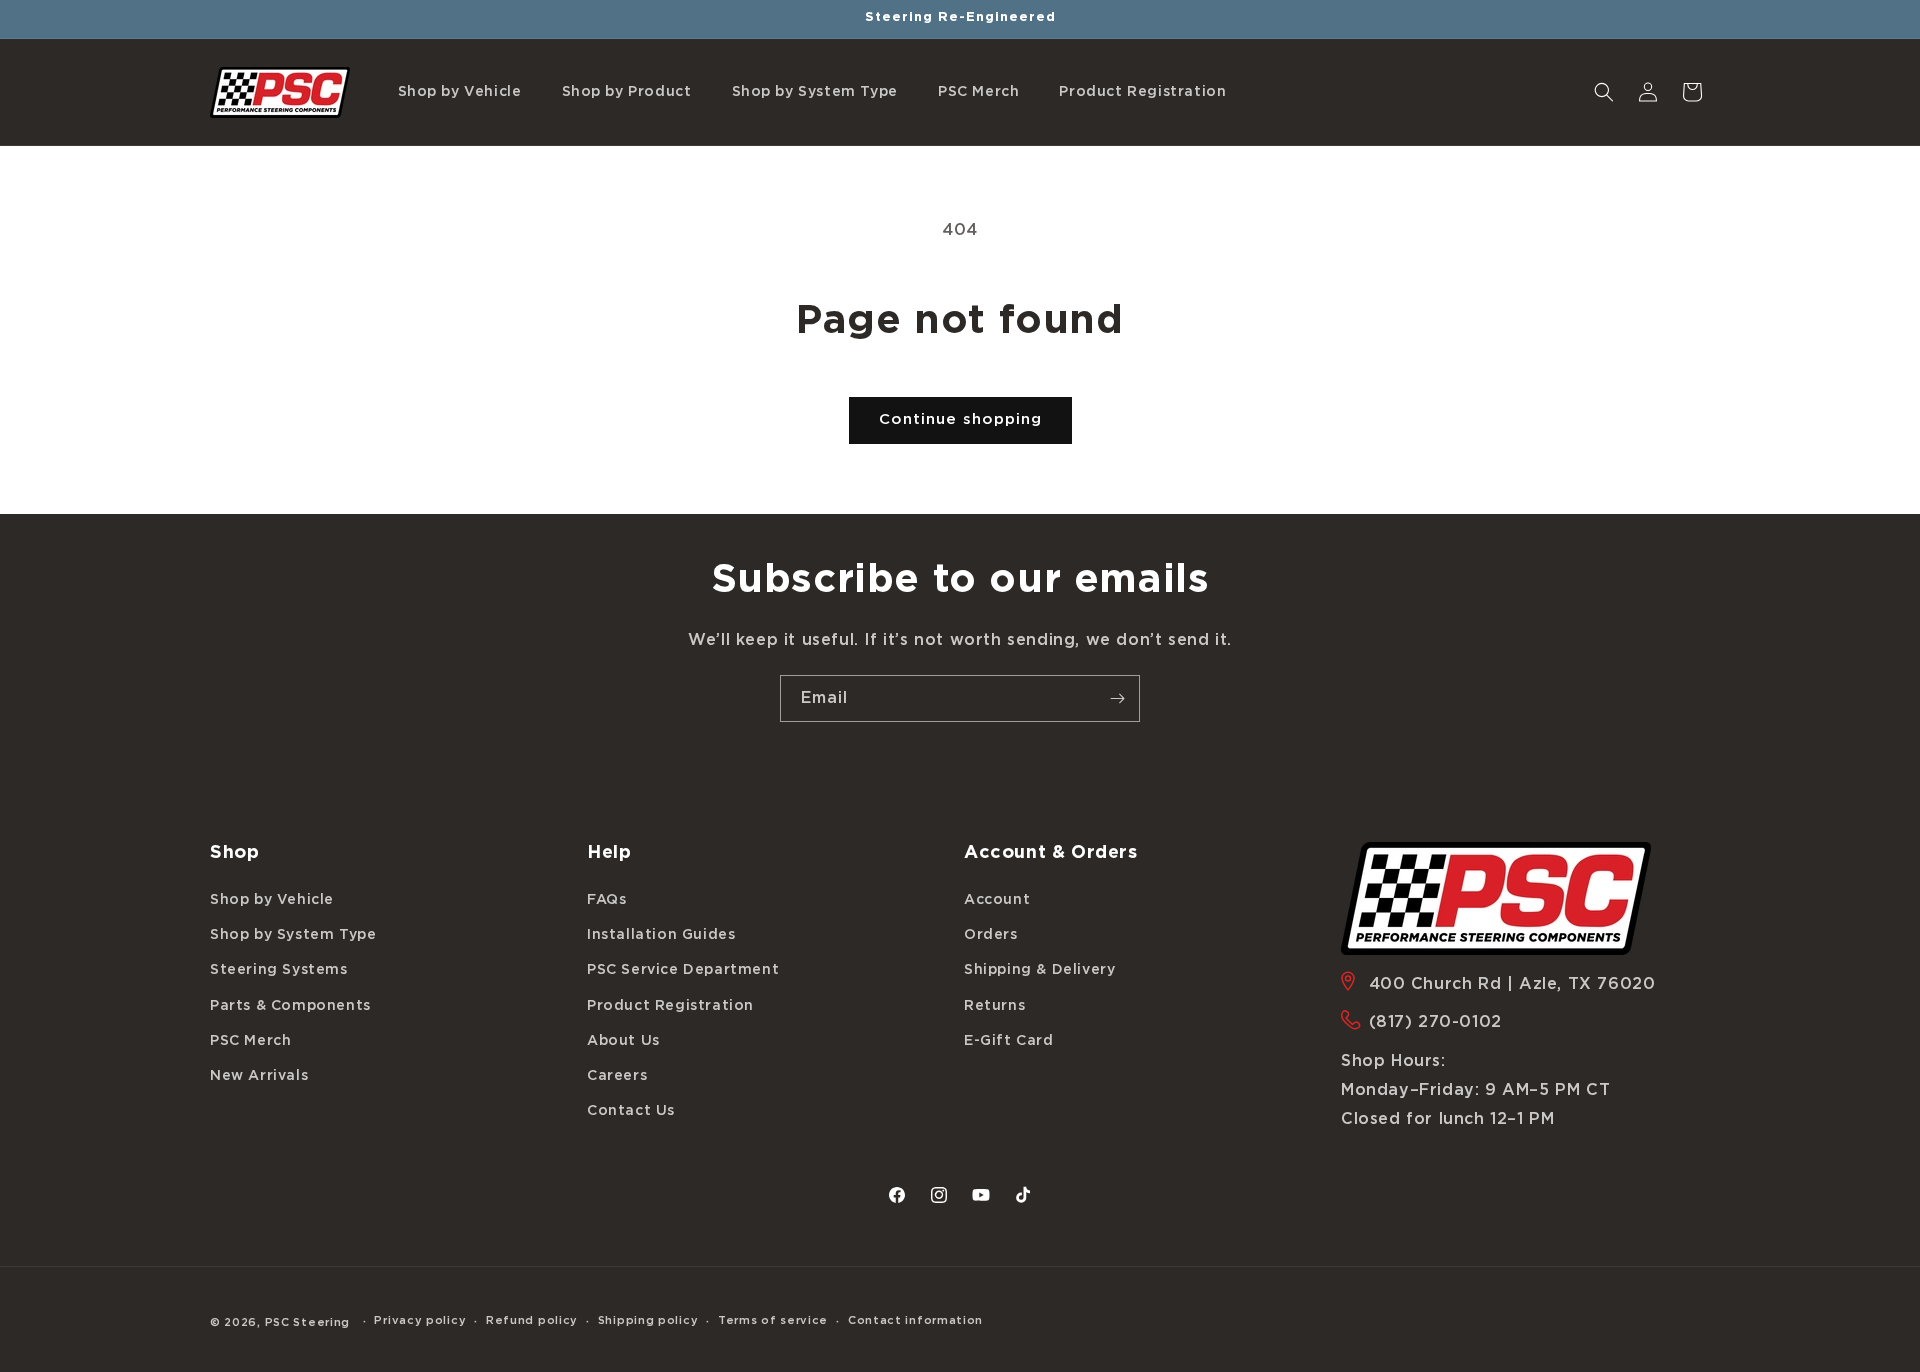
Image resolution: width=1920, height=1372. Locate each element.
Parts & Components (290, 1006)
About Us (623, 1041)
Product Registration (670, 1006)
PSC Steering (307, 1322)
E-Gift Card (1009, 1041)
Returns (994, 1006)
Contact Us (631, 1111)
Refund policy (532, 1320)
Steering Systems (279, 970)
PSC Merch (250, 1041)
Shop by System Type (293, 935)
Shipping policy (648, 1320)
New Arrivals (259, 1076)
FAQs (606, 900)
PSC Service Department (683, 970)
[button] (460, 92)
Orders (991, 935)
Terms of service (773, 1320)
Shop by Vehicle (272, 900)
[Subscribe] (1117, 698)
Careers (617, 1076)
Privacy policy (420, 1320)
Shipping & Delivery (1039, 970)
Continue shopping (960, 419)
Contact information (915, 1320)
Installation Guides (661, 935)
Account (997, 900)
